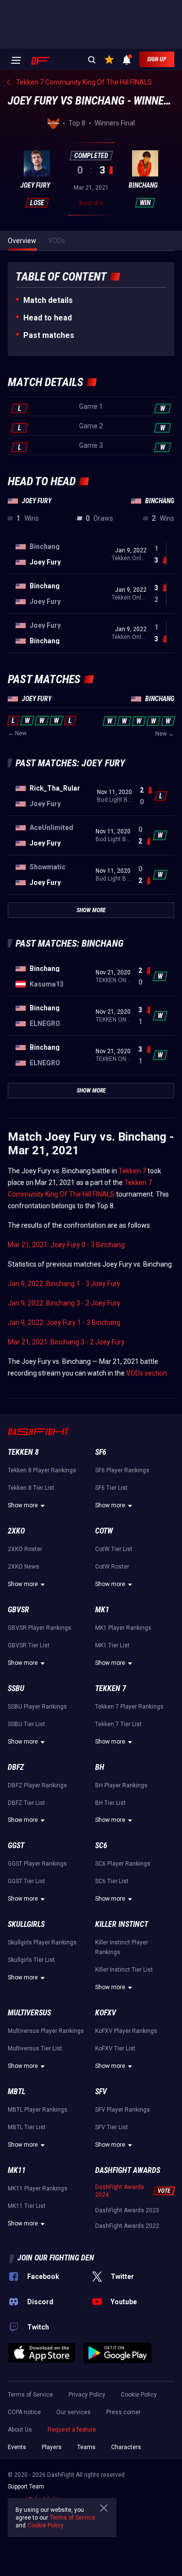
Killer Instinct (122, 1924)
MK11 (17, 2170)
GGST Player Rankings (37, 1864)
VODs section (147, 1373)
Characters (126, 2447)
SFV (101, 2091)
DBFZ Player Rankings (37, 1785)
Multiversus (29, 2013)
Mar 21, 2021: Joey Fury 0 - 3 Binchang (66, 1245)
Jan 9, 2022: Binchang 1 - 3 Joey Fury (64, 1284)
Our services (74, 2412)
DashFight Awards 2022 (127, 2226)
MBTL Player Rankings (38, 2110)
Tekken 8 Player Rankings (42, 1470)
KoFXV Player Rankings (126, 2031)
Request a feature (72, 2430)
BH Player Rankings (121, 1785)
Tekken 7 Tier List (118, 1724)
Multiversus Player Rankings (46, 2031)
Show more (23, 1505)
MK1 (102, 1610)
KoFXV (106, 2013)
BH (100, 1767)
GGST (16, 1845)
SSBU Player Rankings (37, 1707)
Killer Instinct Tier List (124, 1970)
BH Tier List (110, 1803)
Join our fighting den (56, 2258)
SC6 (101, 1845)
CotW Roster (112, 1567)
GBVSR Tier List (29, 1645)
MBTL (17, 2091)
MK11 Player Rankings (38, 2188)
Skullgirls (26, 1924)
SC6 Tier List (112, 1881)
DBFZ (16, 1767)
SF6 (101, 1452)
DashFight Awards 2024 (120, 2191)
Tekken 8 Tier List (31, 1488)
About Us (20, 2430)
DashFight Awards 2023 (127, 2210)
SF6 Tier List (111, 1488)
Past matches (49, 335)
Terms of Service (30, 2395)
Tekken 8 (23, 1452)
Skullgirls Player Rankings (42, 1942)
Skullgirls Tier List (31, 1960)
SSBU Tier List (26, 1724)
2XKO (16, 1531)
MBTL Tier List (27, 2127)
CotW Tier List (114, 1549)
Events (17, 2447)
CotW (104, 1531)
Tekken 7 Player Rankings (129, 1707)
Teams (86, 2447)
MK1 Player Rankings (123, 1628)
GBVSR (18, 1610)
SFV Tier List (112, 2127)
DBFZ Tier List (26, 1803)
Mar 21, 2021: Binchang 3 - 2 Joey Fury (66, 1342)
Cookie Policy (139, 2395)
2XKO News (24, 1567)
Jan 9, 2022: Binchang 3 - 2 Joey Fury (64, 1303)
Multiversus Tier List (35, 2048)
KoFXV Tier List (115, 2048)
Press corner (124, 2412)
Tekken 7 (132, 1171)
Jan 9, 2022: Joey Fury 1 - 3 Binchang (64, 1323)
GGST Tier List (26, 1881)
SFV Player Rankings (123, 2110)
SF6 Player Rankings (122, 1470)
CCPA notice (24, 2412)
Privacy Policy (87, 2395)
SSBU (16, 1688)
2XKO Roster (25, 1549)
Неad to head (48, 318)
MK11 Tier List (27, 2206)
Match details (48, 300)
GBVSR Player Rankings (40, 1628)
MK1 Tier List (112, 1645)
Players (52, 2447)
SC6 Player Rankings (123, 1864)
